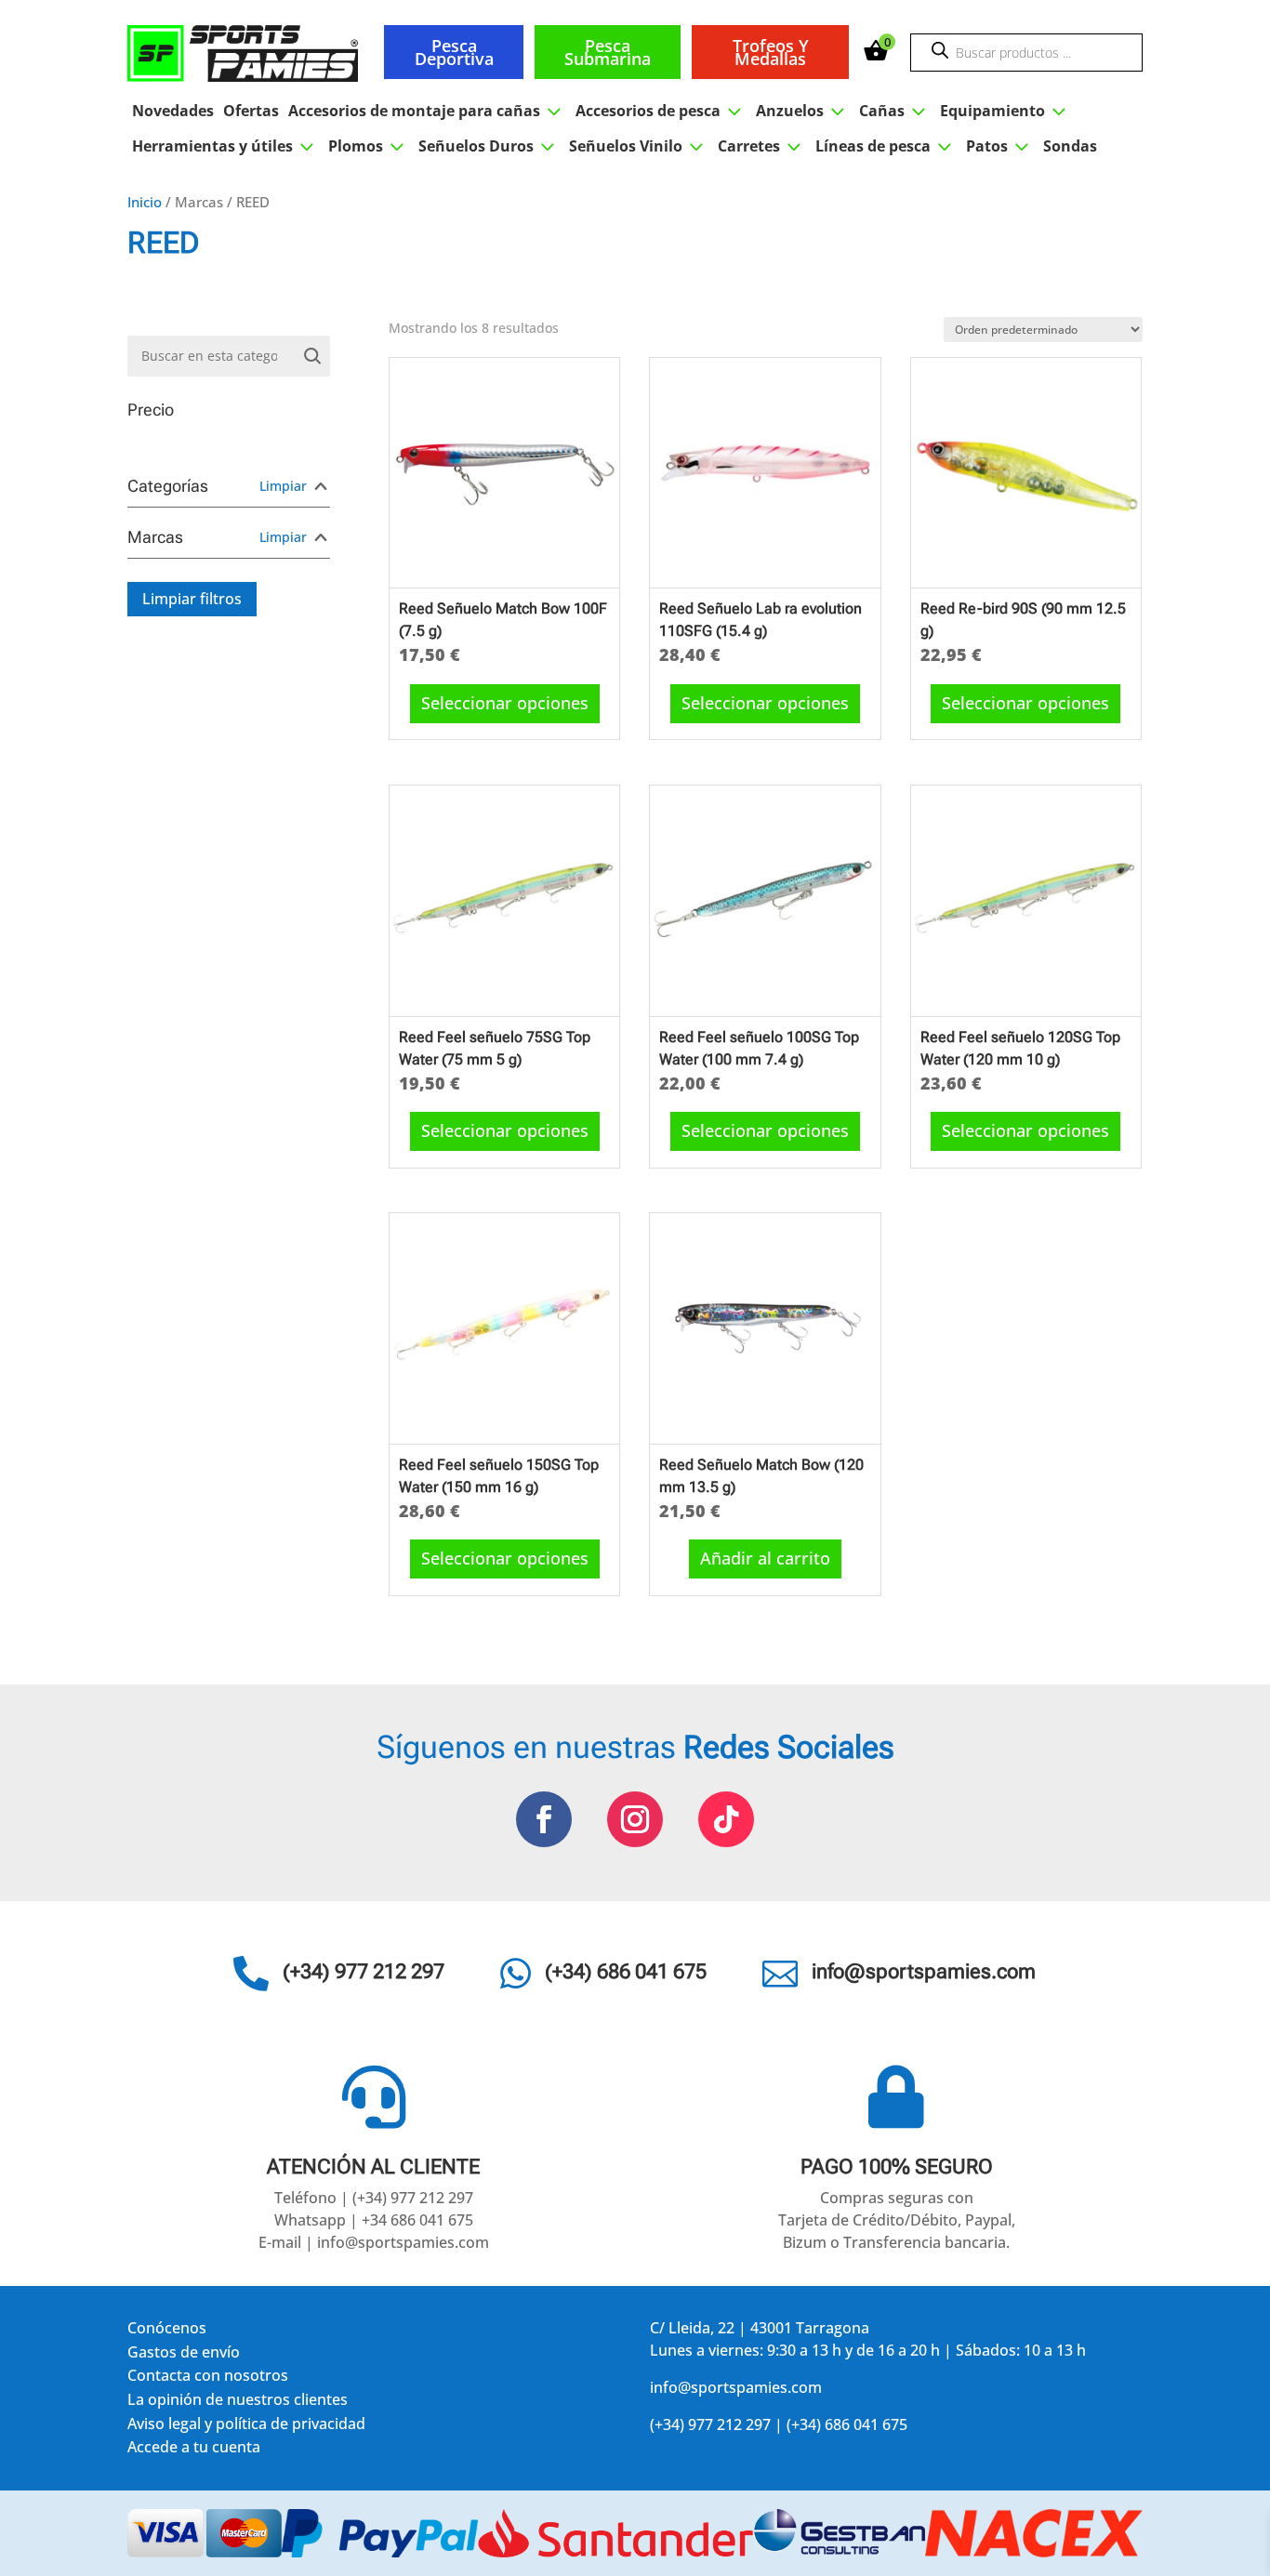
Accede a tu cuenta (194, 2450)
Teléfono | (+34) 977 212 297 (374, 2198)
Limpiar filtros (192, 599)
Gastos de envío (184, 2355)
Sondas (1070, 146)
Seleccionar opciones (505, 703)
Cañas (895, 111)
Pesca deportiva (454, 52)
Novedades (173, 111)
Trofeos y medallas (771, 52)
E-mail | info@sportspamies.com (374, 2242)
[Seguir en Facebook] (544, 1819)
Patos (1000, 146)
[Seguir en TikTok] (726, 1819)
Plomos (369, 146)
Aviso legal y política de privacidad (246, 2427)
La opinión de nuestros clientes (238, 2403)
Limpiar (283, 486)
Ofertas (251, 111)
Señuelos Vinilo (639, 146)
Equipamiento (1005, 111)
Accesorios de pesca (661, 111)
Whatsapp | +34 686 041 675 (374, 2220)
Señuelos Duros (489, 146)
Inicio (145, 202)
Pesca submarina (608, 52)
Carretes (762, 146)
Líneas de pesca (886, 146)
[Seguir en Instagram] (635, 1819)
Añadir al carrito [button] (765, 1558)
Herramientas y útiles (225, 146)
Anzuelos (803, 111)
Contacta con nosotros (208, 2378)
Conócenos (167, 2331)
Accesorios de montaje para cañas (427, 111)
